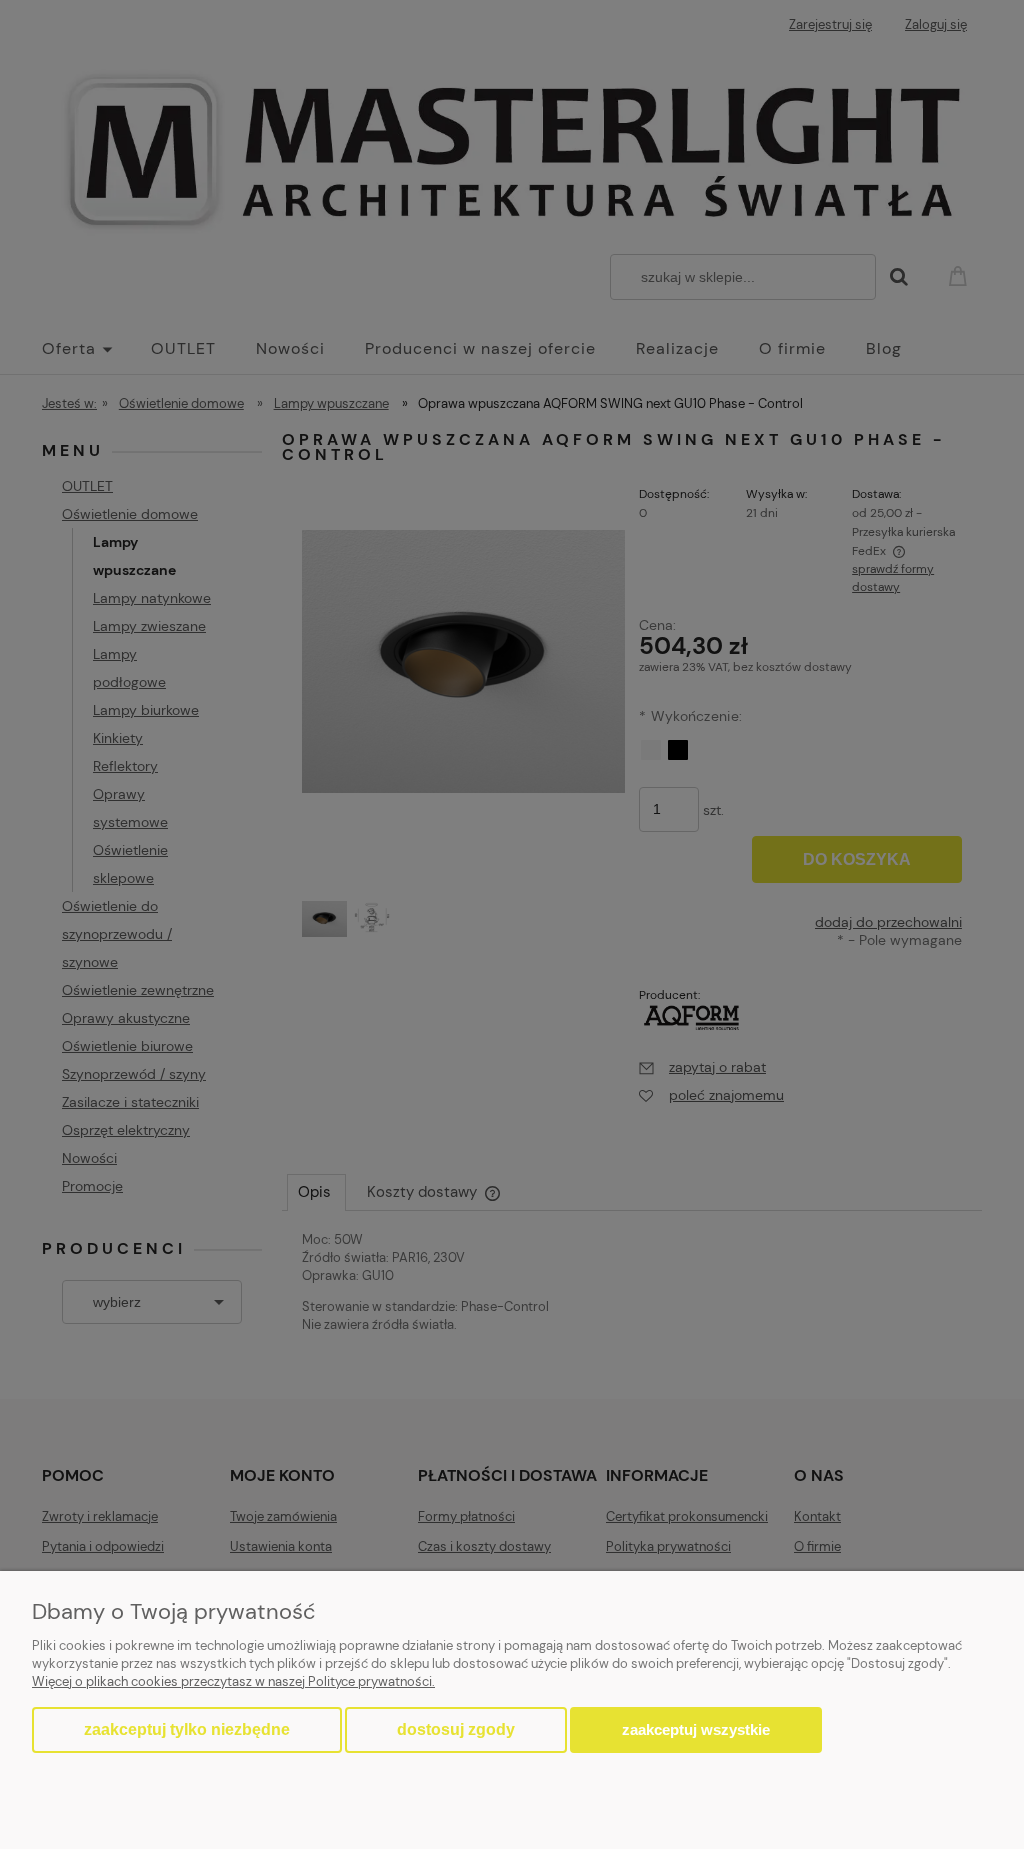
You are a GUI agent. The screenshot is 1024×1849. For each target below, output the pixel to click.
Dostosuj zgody (456, 1729)
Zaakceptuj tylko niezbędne (187, 1729)
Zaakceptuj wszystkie (696, 1729)
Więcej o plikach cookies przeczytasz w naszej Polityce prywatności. (233, 1681)
